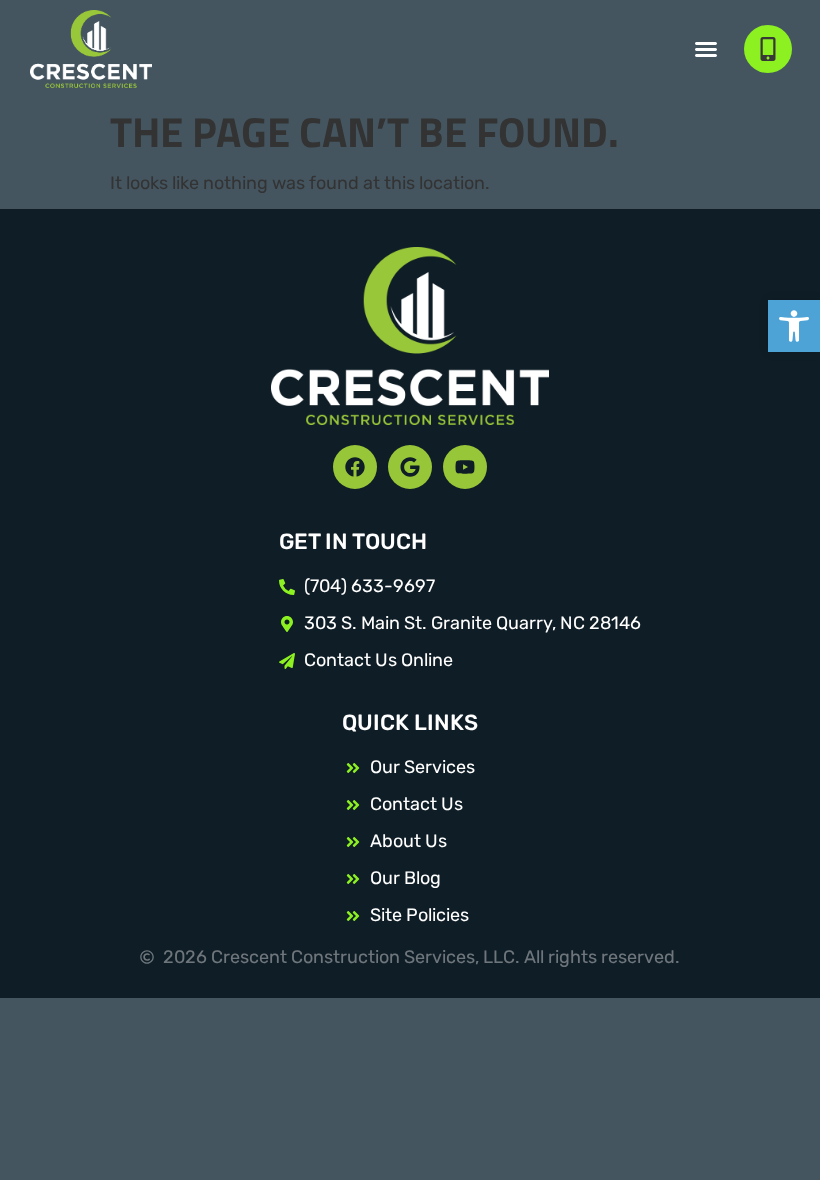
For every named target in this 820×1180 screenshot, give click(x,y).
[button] (794, 326)
